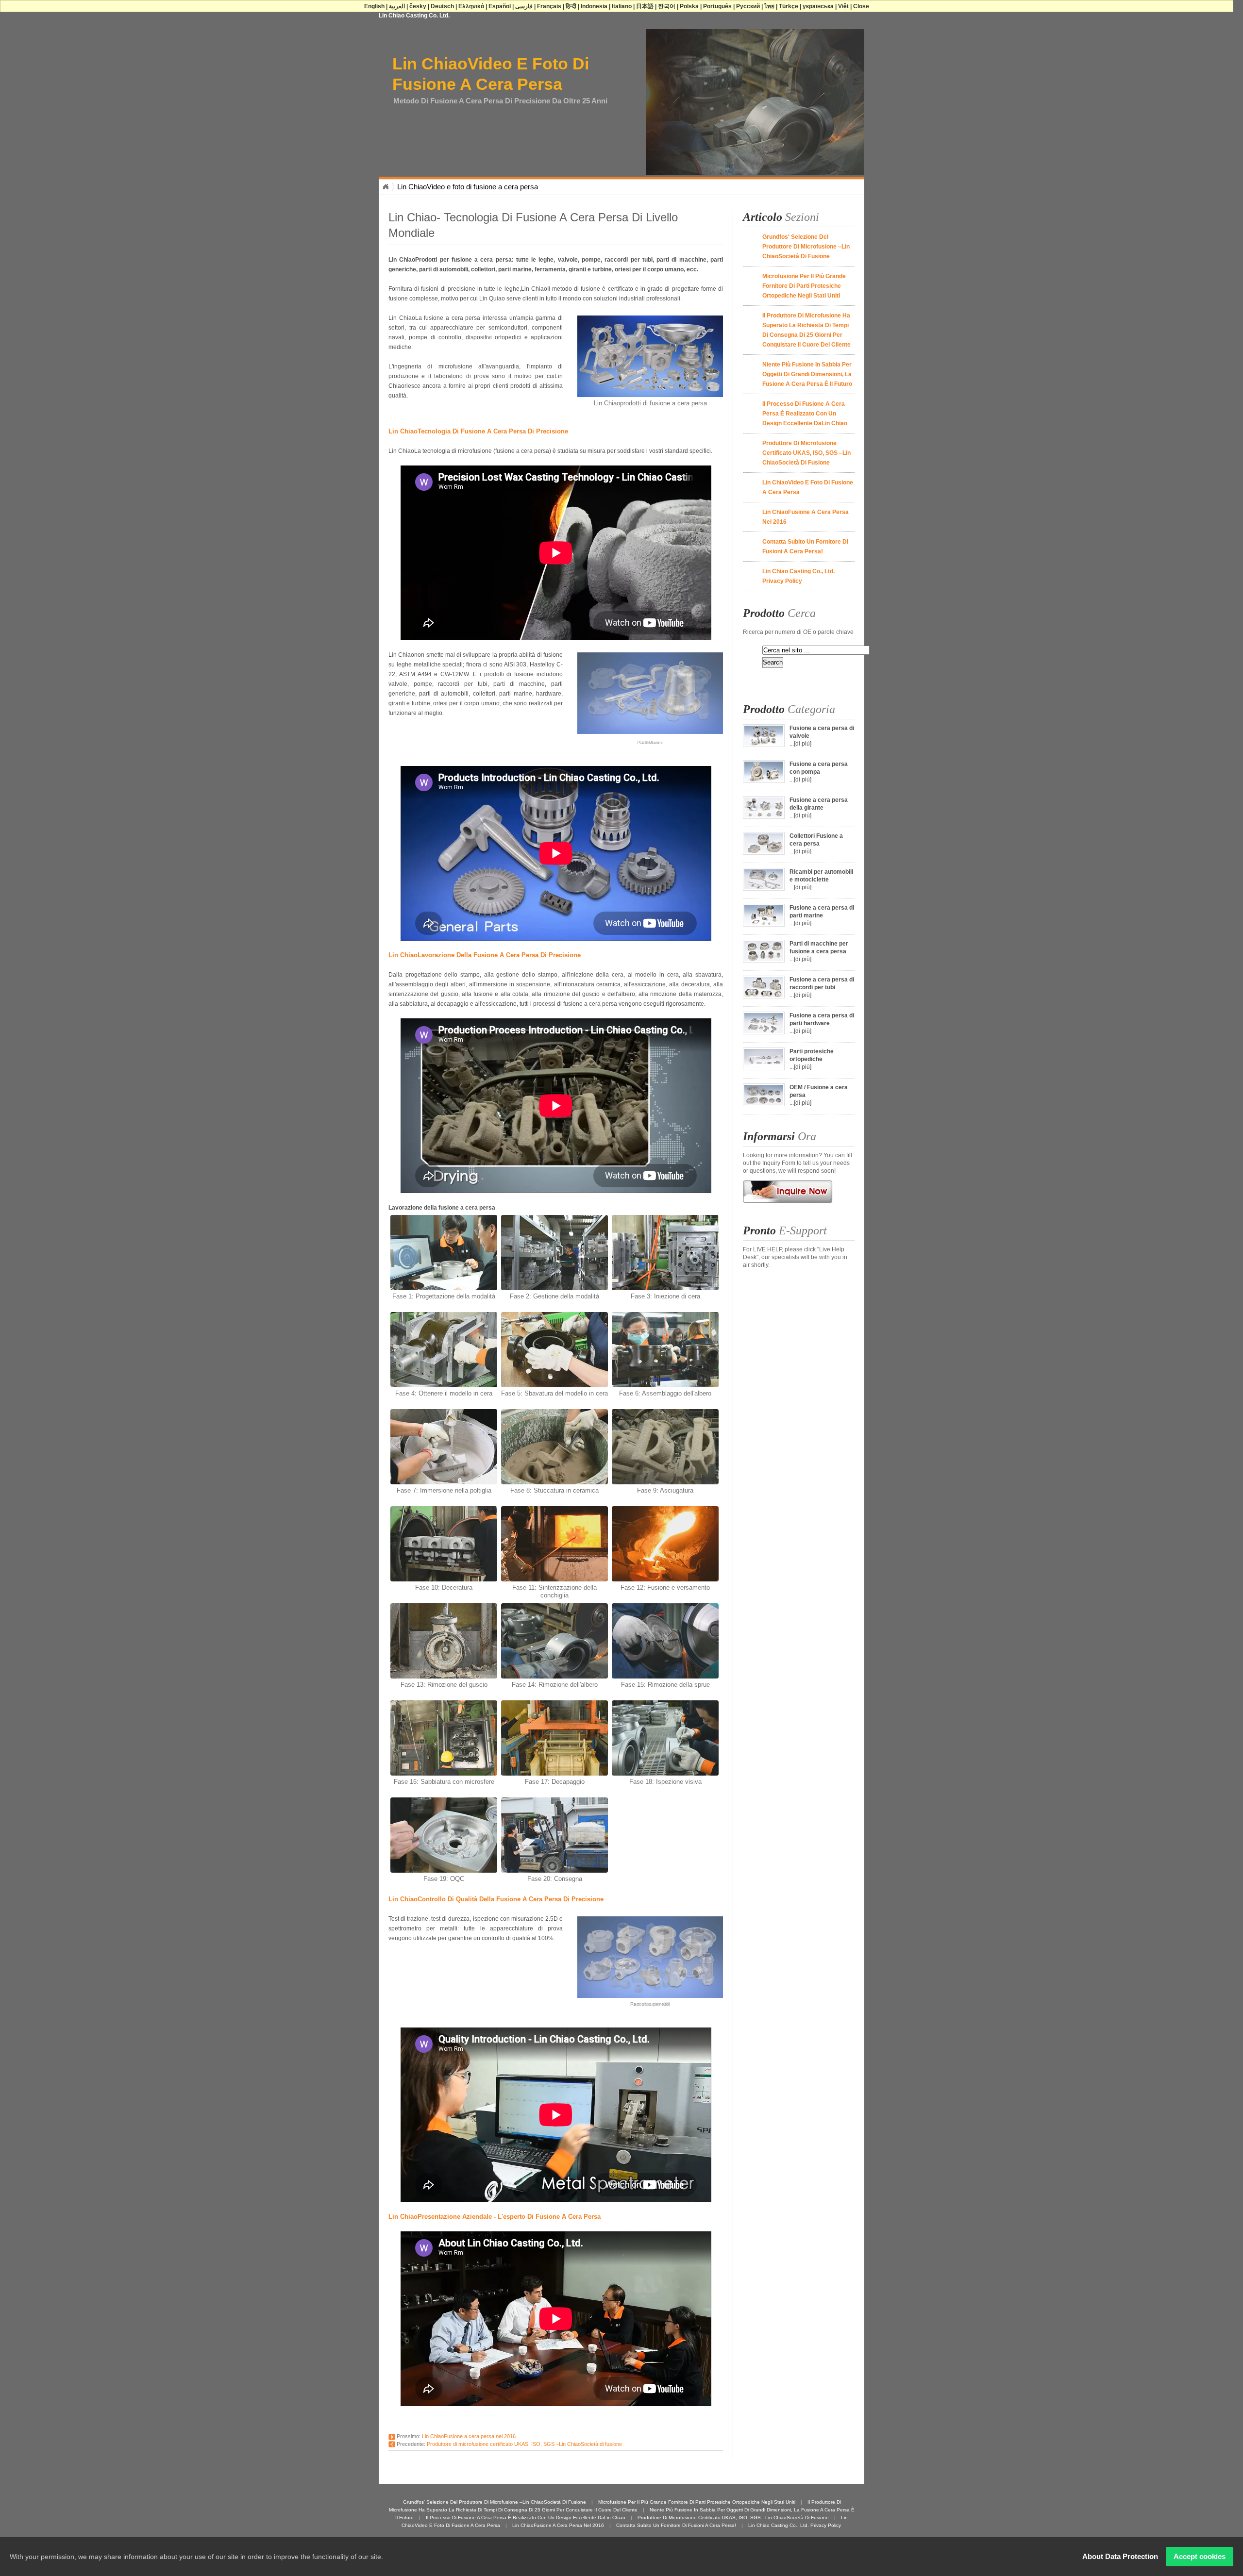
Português (717, 6)
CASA (386, 187)
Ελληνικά (471, 6)
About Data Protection (1120, 2556)
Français (549, 6)
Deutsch (442, 6)
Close (861, 6)
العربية (397, 6)
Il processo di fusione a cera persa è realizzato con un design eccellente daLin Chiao (805, 414)
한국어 (667, 6)
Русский (748, 6)
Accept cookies (1200, 2556)
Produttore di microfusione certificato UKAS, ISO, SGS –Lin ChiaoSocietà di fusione (524, 2444)
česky (418, 6)
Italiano (622, 6)
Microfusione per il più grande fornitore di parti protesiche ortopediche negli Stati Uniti (804, 286)
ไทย (769, 6)
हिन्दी (571, 6)
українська (818, 6)
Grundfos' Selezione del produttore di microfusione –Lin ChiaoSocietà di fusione (806, 247)
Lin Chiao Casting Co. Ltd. (414, 16)
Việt (843, 6)
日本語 (645, 6)
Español (500, 6)
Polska (689, 6)
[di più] (803, 744)
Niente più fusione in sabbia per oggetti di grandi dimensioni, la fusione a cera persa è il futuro (807, 374)
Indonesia (594, 6)
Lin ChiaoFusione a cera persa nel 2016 (469, 2436)
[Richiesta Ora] (788, 1206)
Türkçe (789, 6)
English (374, 6)
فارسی (524, 6)
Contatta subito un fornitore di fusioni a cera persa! (676, 2525)
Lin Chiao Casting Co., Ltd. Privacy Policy (795, 2525)
